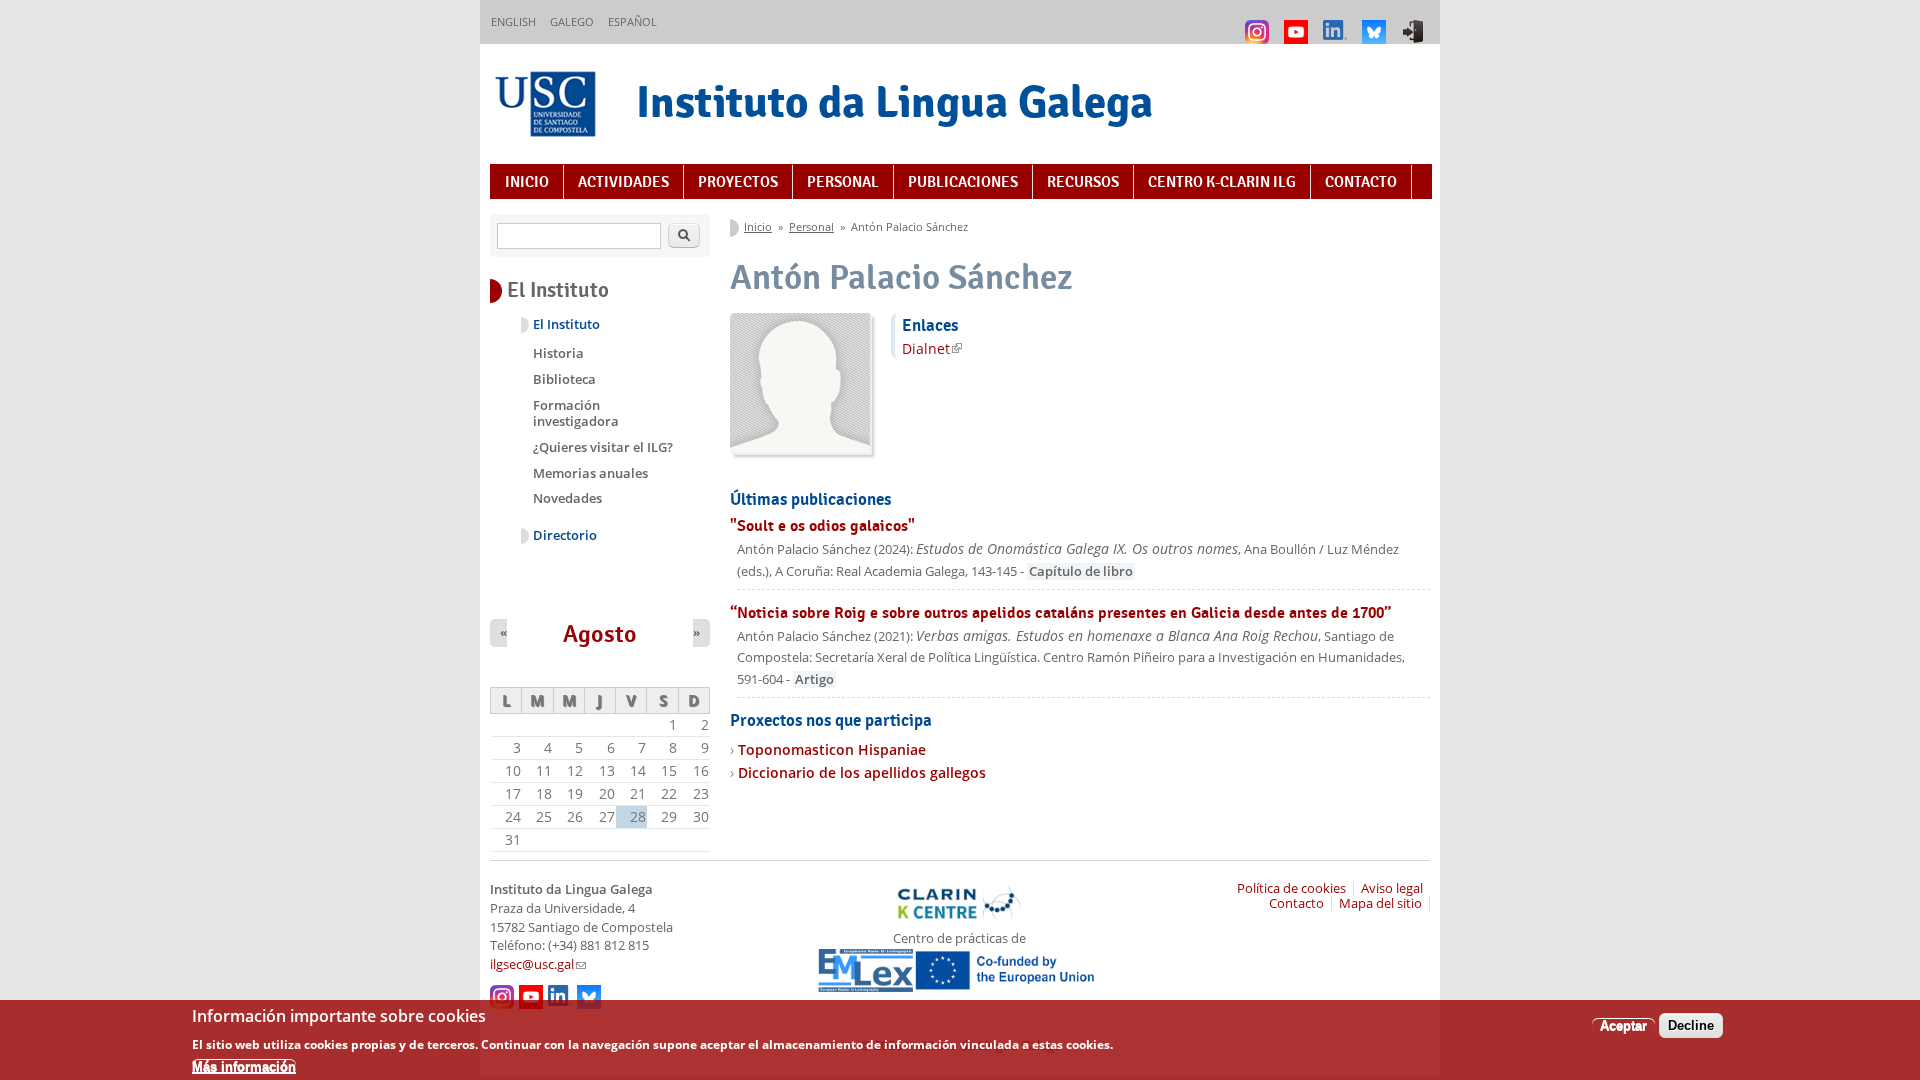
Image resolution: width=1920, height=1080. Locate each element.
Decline (1691, 1025)
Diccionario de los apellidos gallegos (862, 772)
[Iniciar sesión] (1415, 22)
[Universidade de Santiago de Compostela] (548, 106)
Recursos (1083, 182)
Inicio (527, 182)
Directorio (565, 535)
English (513, 21)
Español (632, 21)
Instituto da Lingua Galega (894, 101)
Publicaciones (963, 182)
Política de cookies (1291, 888)
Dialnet (932, 348)
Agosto (600, 634)
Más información (244, 1065)
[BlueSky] (1376, 22)
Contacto (1361, 182)
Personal (843, 182)
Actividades (623, 182)
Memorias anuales (590, 473)
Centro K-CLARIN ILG (1222, 182)
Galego (572, 21)
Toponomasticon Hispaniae (832, 749)
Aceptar (1623, 1025)
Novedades (567, 498)
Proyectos (738, 182)
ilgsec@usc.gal (538, 964)
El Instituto (566, 324)
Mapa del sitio (1380, 903)
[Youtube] (1298, 22)
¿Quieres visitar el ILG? (603, 447)
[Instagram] (1259, 22)
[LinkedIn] (1337, 22)
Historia (558, 353)
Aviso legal (1392, 888)
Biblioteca (564, 379)
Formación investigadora (576, 413)
